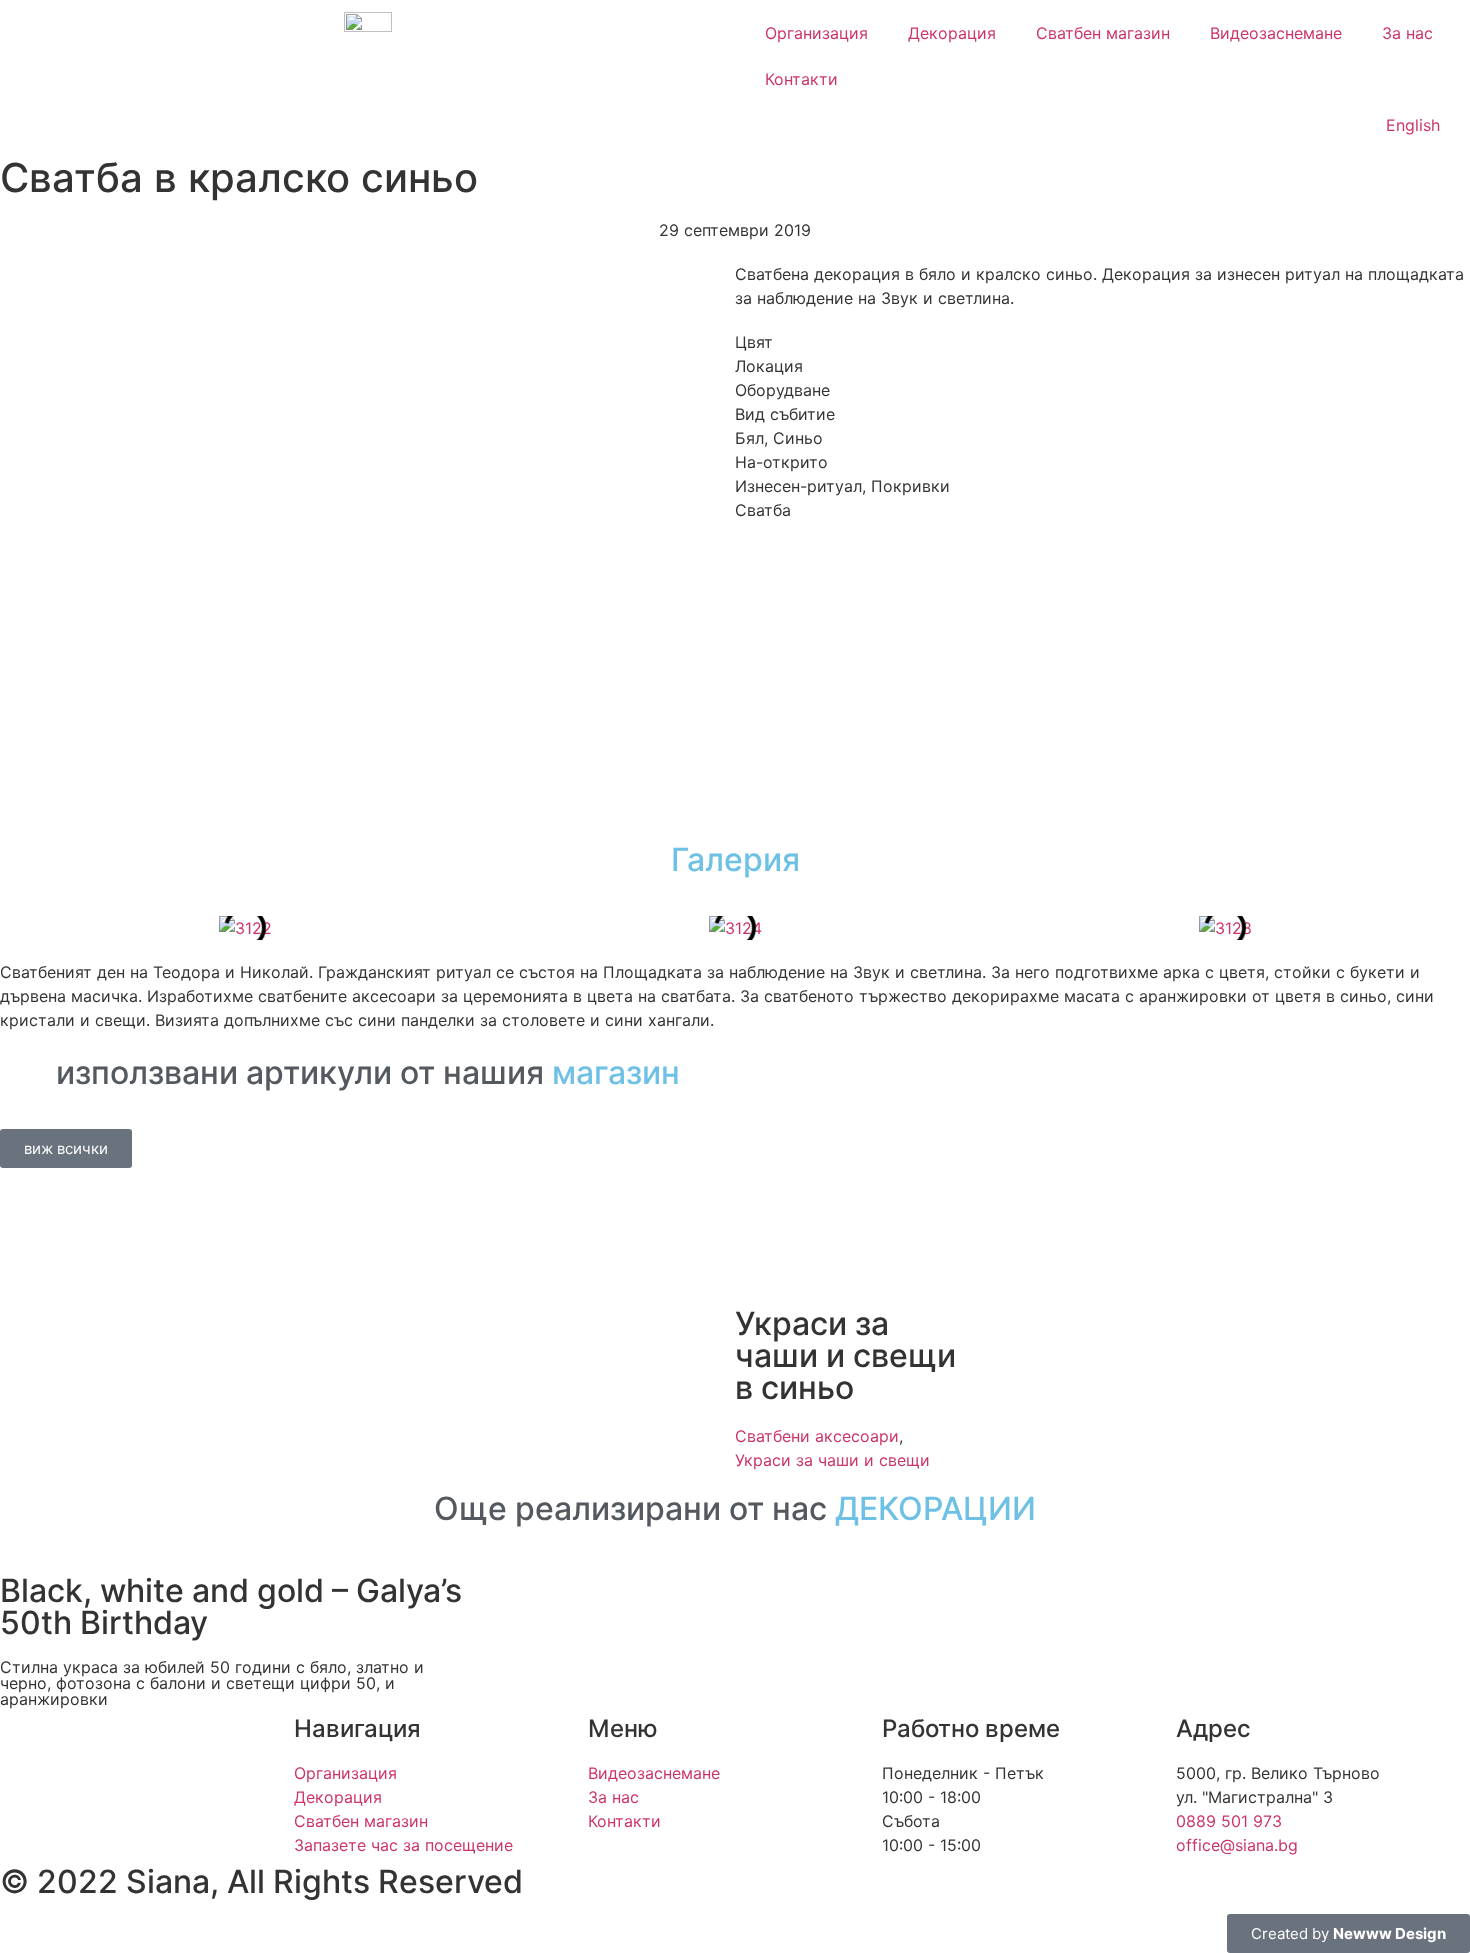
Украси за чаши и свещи (832, 1460)
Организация (816, 33)
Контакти (801, 79)
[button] (19, 927)
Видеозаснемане (1276, 33)
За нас (1407, 33)
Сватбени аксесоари (817, 1436)
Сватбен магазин (1103, 33)
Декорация (952, 33)
